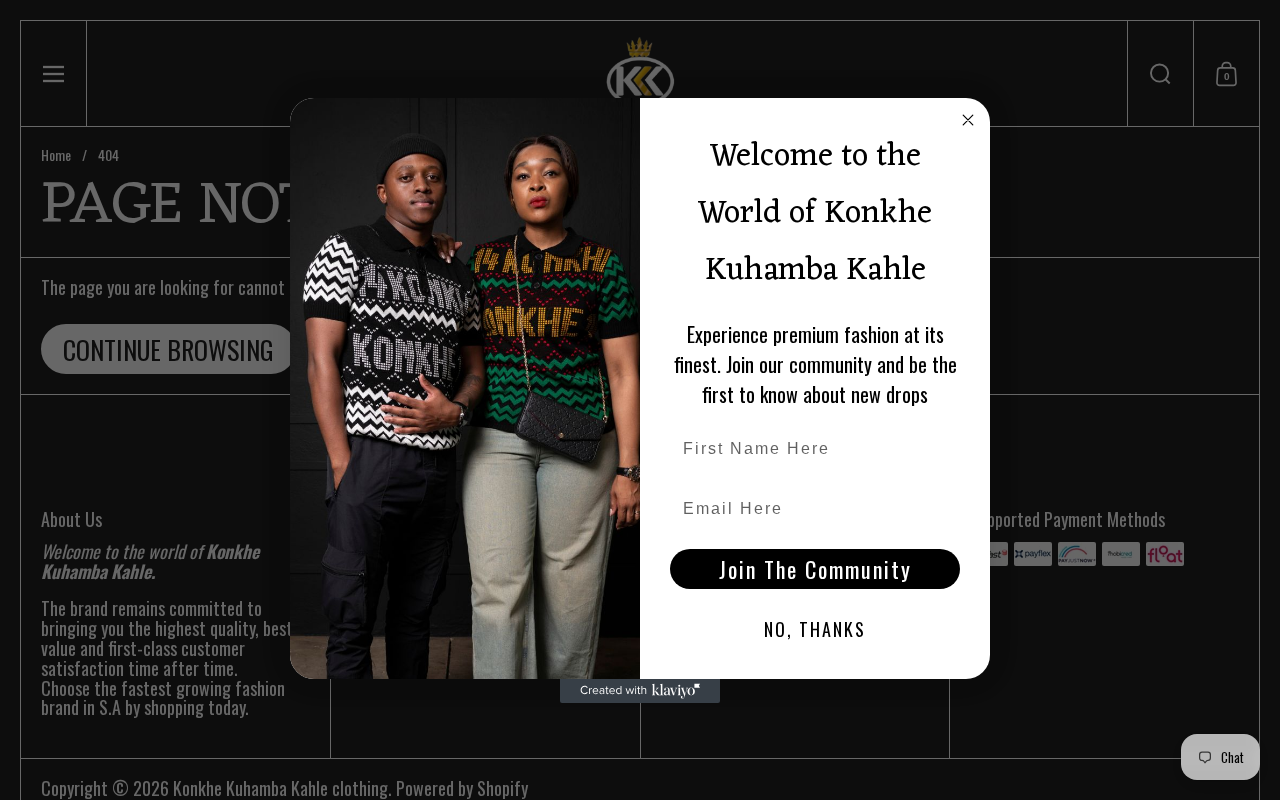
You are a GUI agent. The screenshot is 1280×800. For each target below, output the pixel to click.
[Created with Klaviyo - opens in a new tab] (640, 691)
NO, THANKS (815, 629)
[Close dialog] (968, 120)
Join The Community (815, 569)
